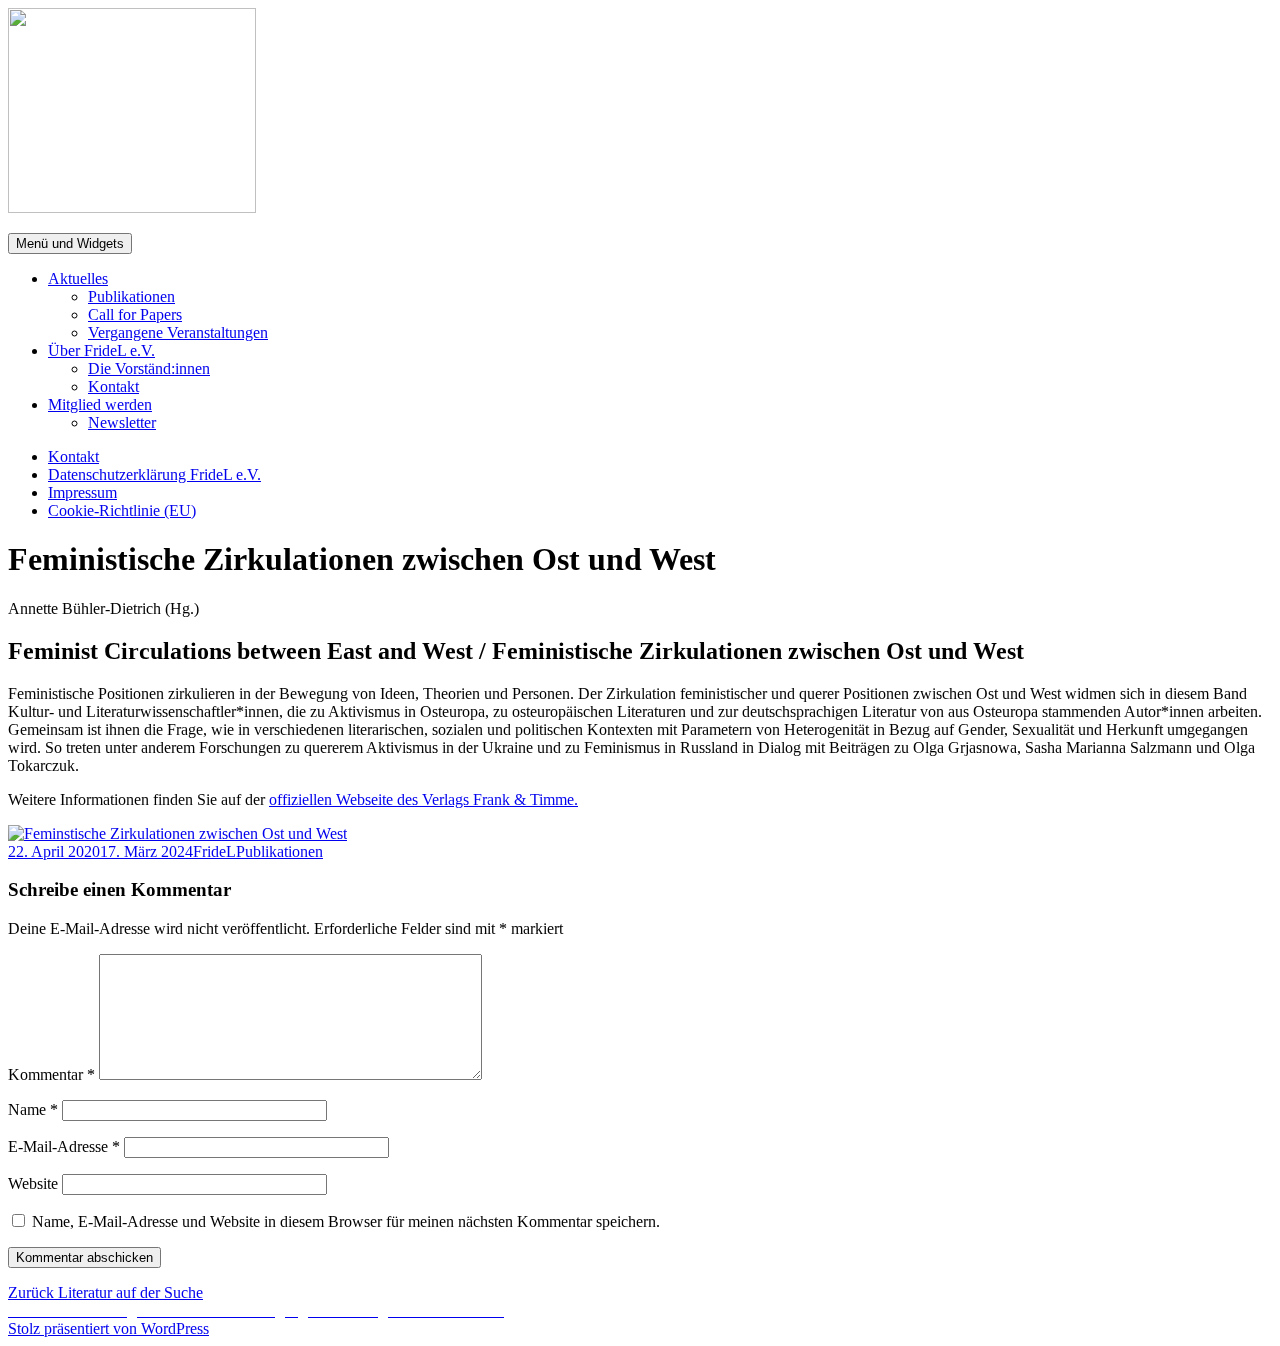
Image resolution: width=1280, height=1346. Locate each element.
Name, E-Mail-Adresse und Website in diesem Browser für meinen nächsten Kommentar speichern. (346, 1221)
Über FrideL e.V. (101, 350)
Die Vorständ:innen (149, 368)
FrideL (214, 851)
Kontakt (113, 386)
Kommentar (51, 1074)
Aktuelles (78, 278)
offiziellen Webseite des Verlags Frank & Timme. (423, 799)
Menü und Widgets (70, 243)
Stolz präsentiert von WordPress (108, 1328)
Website (33, 1183)
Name (33, 1109)
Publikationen (131, 296)
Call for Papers (135, 314)
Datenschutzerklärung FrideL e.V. (154, 474)
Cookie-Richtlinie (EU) (122, 510)
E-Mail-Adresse (64, 1146)
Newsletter (122, 422)
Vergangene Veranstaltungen (178, 332)
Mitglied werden (100, 404)
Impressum (82, 492)
